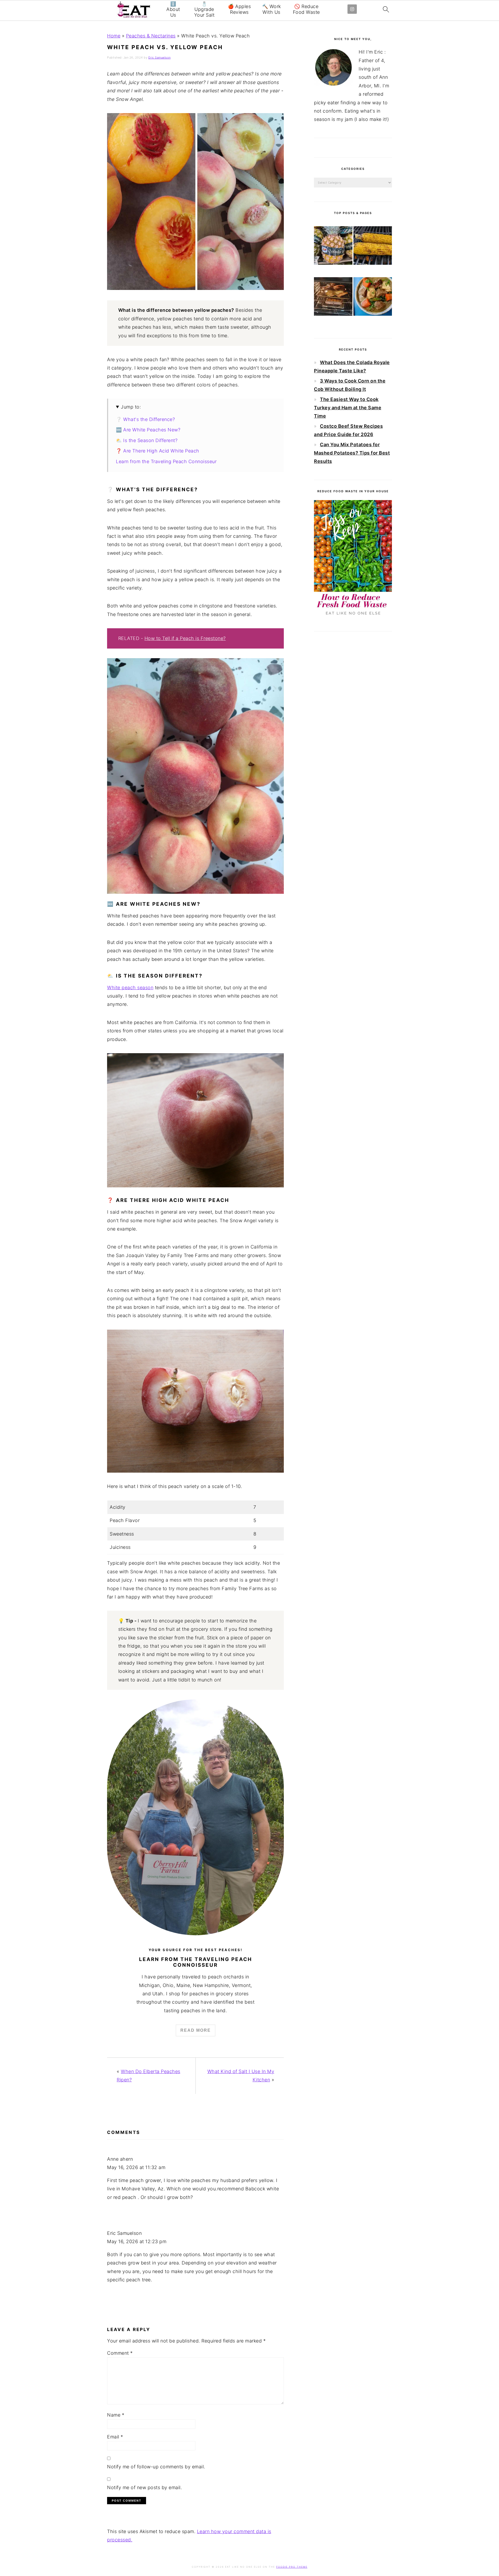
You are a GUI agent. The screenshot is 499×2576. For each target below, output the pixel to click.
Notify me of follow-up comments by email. (156, 2467)
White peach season (130, 988)
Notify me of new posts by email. (145, 2487)
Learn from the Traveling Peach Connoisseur (166, 461)
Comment (120, 2353)
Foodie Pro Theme (292, 2567)
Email (115, 2437)
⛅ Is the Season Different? (147, 440)
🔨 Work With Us (272, 9)
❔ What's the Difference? (145, 419)
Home (114, 36)
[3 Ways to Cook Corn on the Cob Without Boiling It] (373, 247)
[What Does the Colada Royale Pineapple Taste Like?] (333, 247)
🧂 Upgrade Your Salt (204, 9)
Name (116, 2415)
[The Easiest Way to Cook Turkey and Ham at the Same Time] (333, 298)
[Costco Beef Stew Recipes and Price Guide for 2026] (373, 298)
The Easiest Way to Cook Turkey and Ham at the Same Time (348, 408)
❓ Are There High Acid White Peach (158, 451)
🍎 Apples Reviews (239, 9)
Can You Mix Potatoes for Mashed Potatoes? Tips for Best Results (352, 453)
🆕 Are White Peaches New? (148, 430)
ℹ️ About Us (173, 9)
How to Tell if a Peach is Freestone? (185, 638)
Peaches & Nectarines (151, 36)
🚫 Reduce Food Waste (306, 9)
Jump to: (131, 407)
